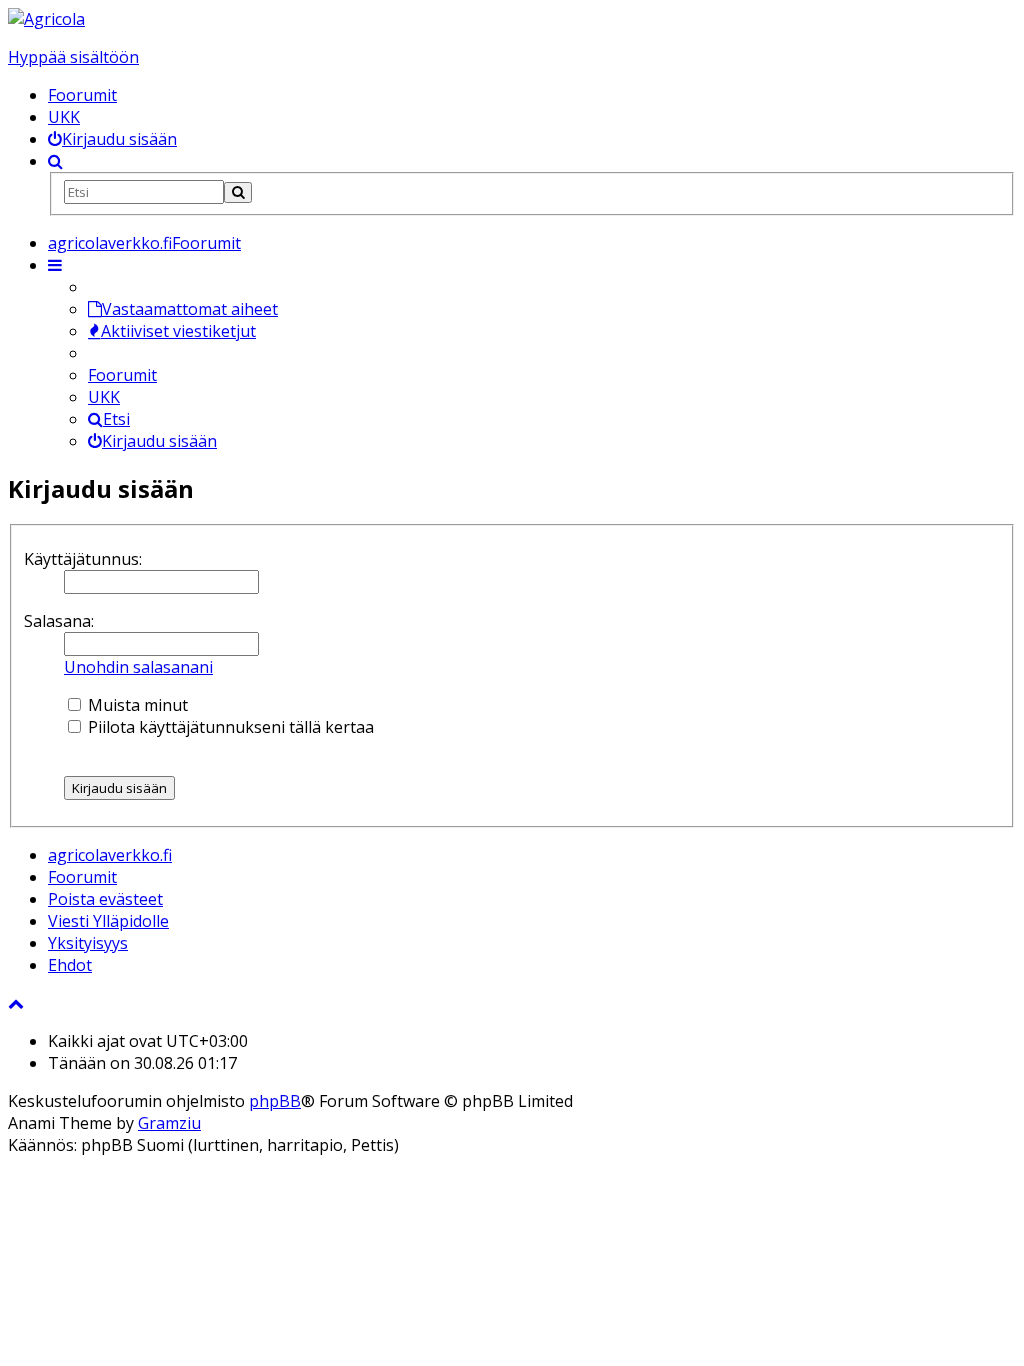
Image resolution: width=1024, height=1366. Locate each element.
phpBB (275, 1101)
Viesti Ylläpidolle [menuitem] (108, 921)
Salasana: (59, 621)
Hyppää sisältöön (73, 57)
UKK (64, 117)
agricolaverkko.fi (110, 855)
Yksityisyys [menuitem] (88, 943)
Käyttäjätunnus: (83, 559)
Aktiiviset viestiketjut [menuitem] (178, 331)
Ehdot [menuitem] (70, 965)
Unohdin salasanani (138, 667)
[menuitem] (112, 139)
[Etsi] (238, 192)
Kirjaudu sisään (159, 441)
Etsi (116, 419)
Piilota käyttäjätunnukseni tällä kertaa (229, 727)
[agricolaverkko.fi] (46, 19)
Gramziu (169, 1123)
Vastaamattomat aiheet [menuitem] (190, 309)
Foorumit (82, 95)
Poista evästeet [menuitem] (105, 899)
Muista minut (136, 705)
